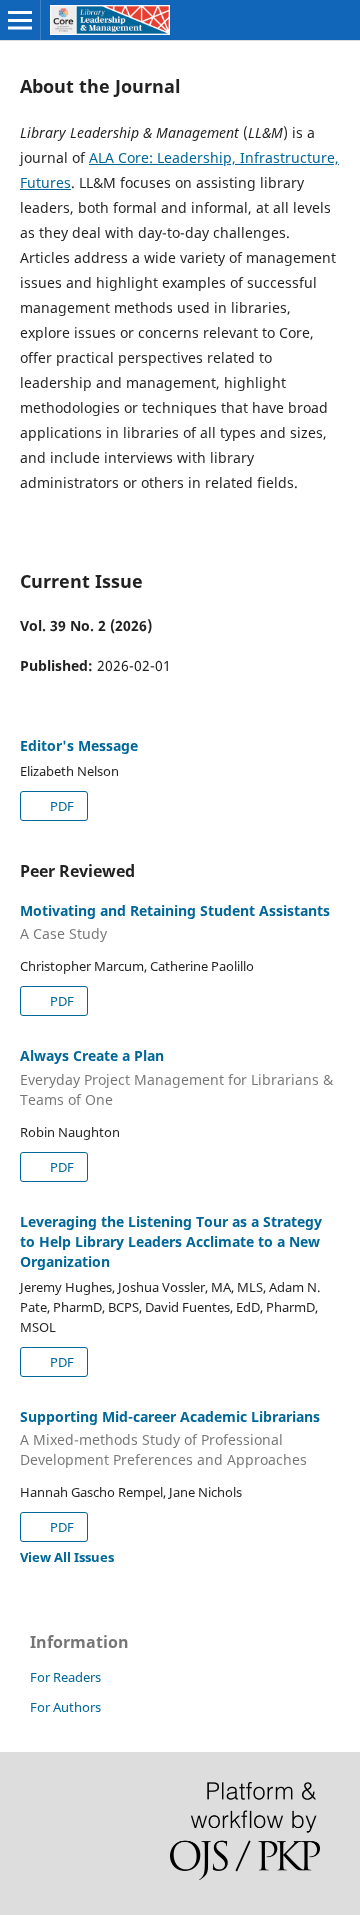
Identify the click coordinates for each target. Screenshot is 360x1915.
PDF (60, 806)
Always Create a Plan (176, 1077)
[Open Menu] (20, 20)
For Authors (65, 1707)
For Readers (65, 1677)
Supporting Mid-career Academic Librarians (170, 1438)
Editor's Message (79, 745)
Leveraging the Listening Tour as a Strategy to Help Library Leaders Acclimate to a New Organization (171, 1241)
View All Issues (67, 1557)
